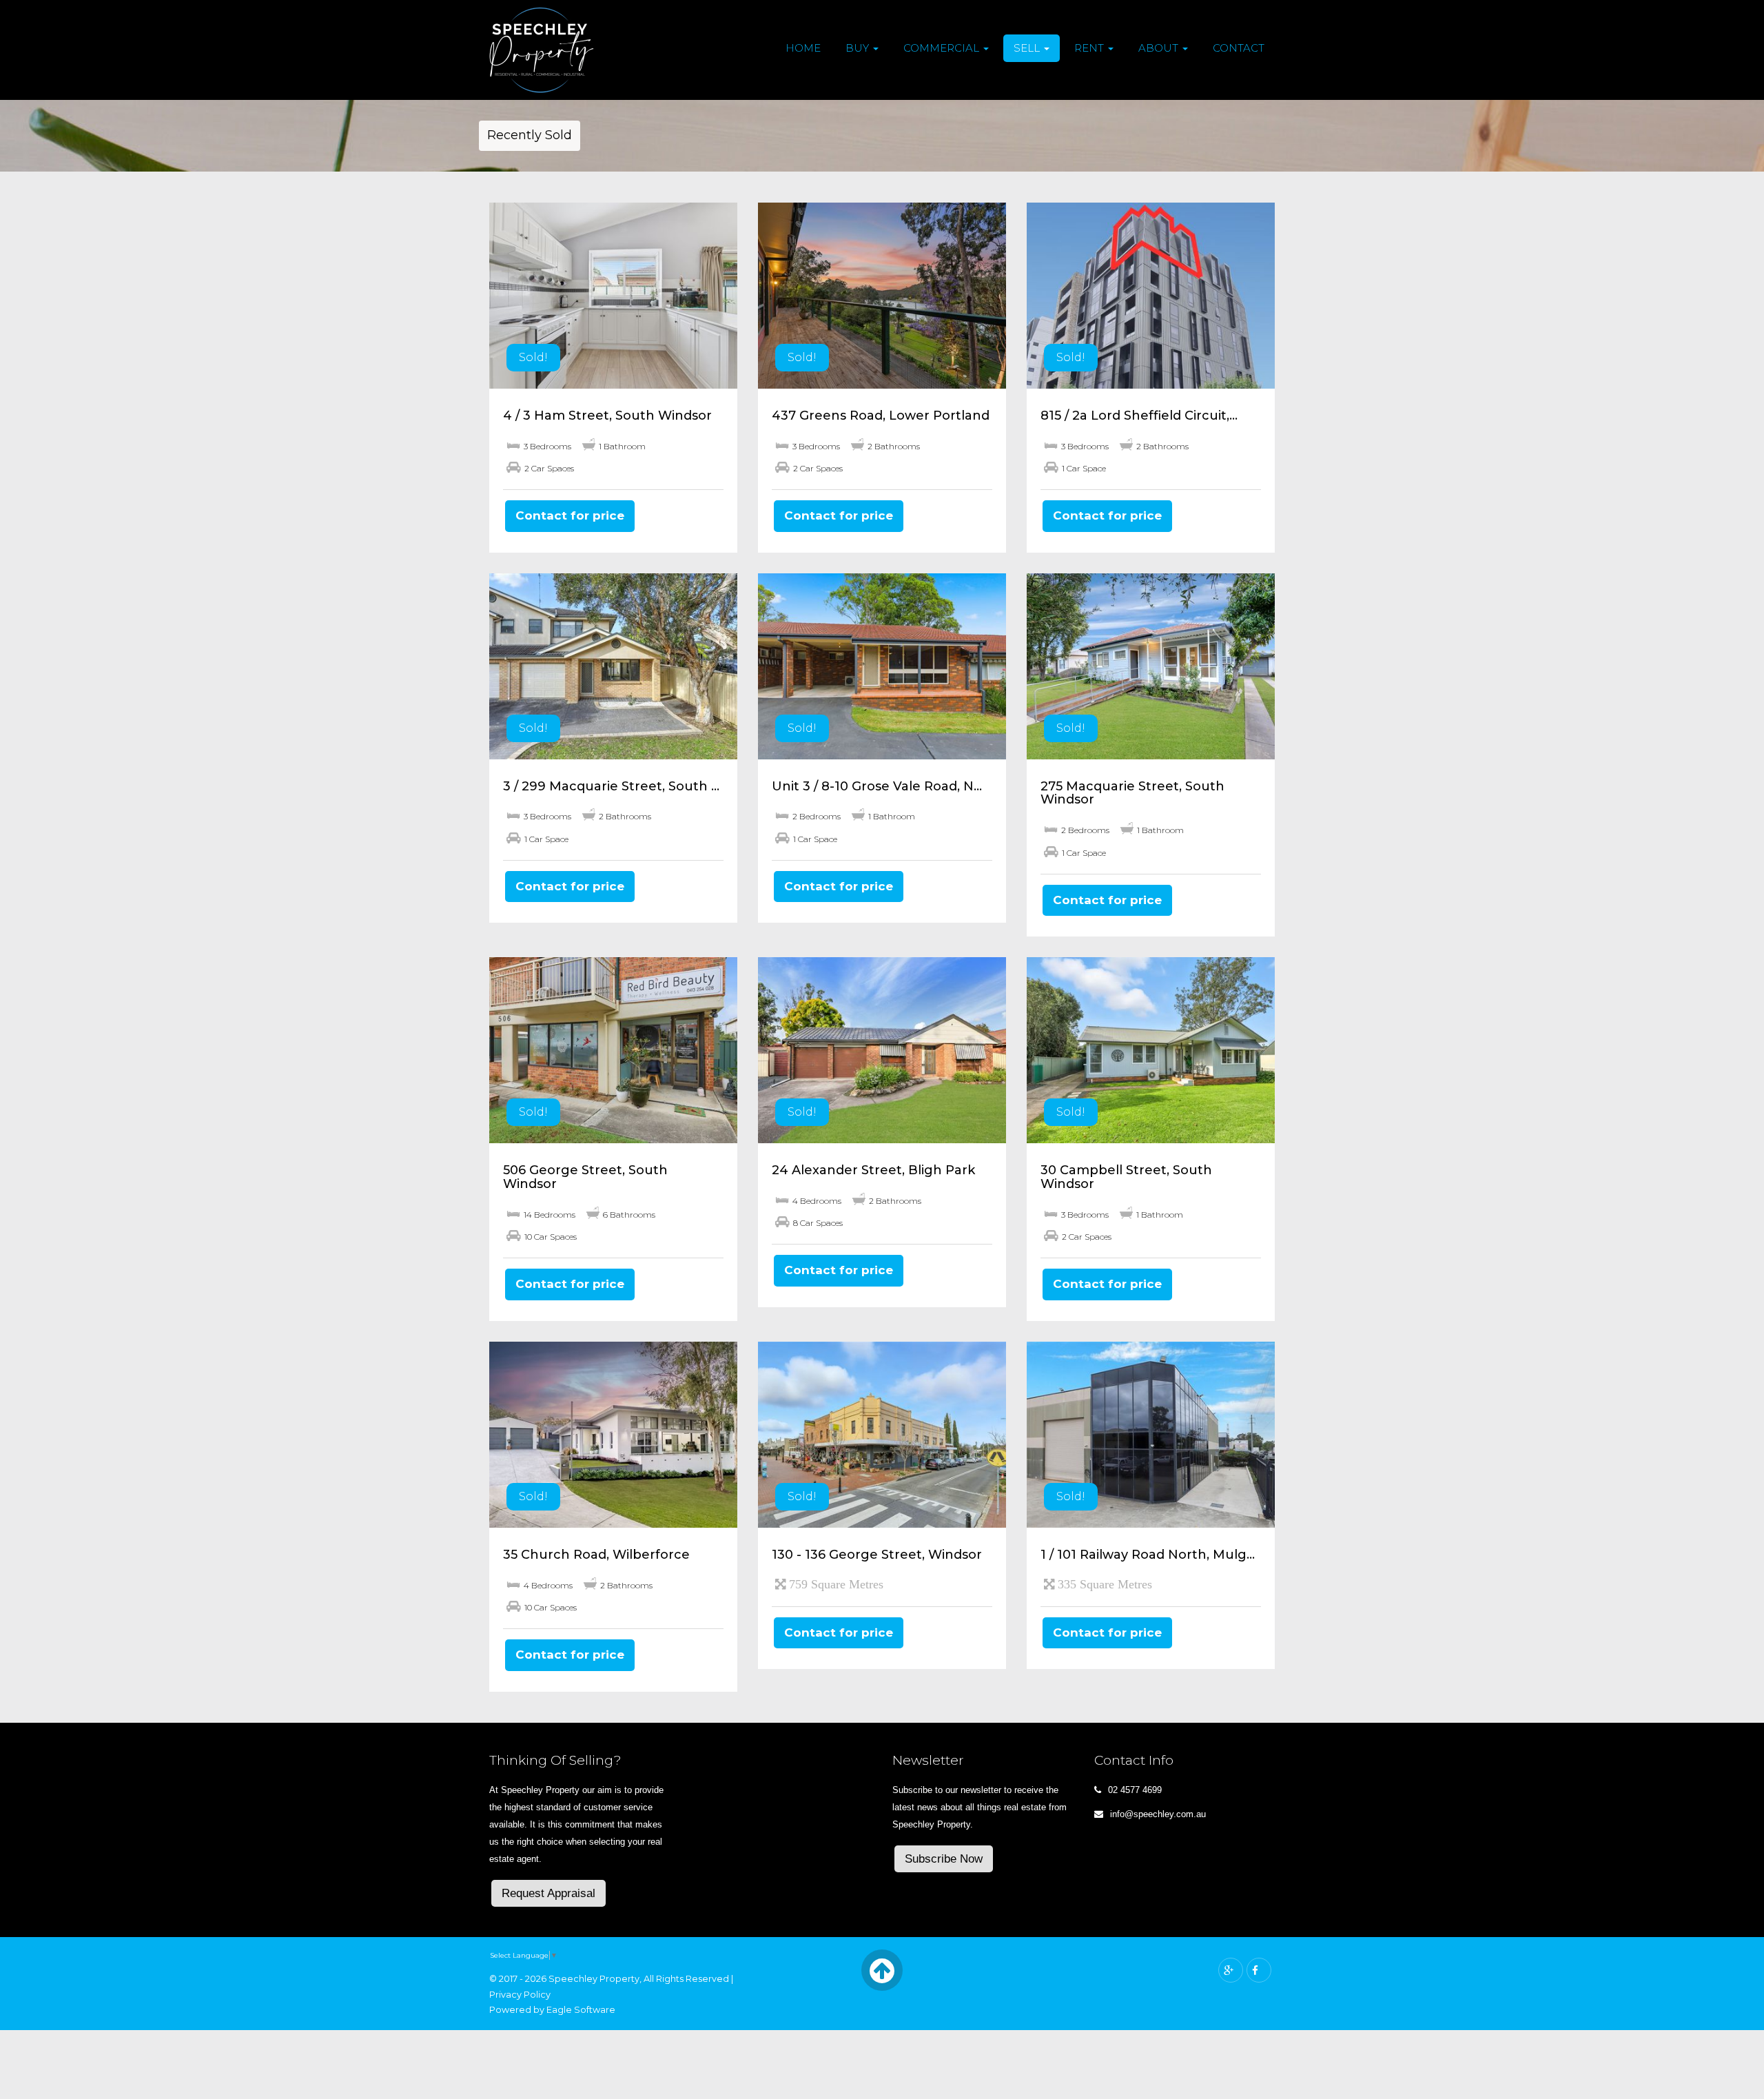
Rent (1090, 48)
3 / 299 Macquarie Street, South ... (611, 786)
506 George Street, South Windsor (585, 1177)
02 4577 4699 (1135, 1790)
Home (803, 48)
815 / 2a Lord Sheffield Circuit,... (1139, 416)
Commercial (943, 48)
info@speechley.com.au (1158, 1814)
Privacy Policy (520, 1995)
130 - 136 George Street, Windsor (877, 1555)
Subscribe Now (944, 1859)
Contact (1239, 48)
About (1160, 48)
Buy (859, 48)
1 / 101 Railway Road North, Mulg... (1148, 1555)
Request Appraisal (548, 1893)
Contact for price (570, 515)
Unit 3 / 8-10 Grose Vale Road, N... (877, 786)
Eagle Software (581, 2010)
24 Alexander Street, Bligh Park (873, 1170)
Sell (1028, 48)
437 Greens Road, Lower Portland (881, 416)
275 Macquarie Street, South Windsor (1132, 793)
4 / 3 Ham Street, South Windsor (607, 416)
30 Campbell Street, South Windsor (1126, 1177)
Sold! (533, 357)
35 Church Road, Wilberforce (596, 1555)
